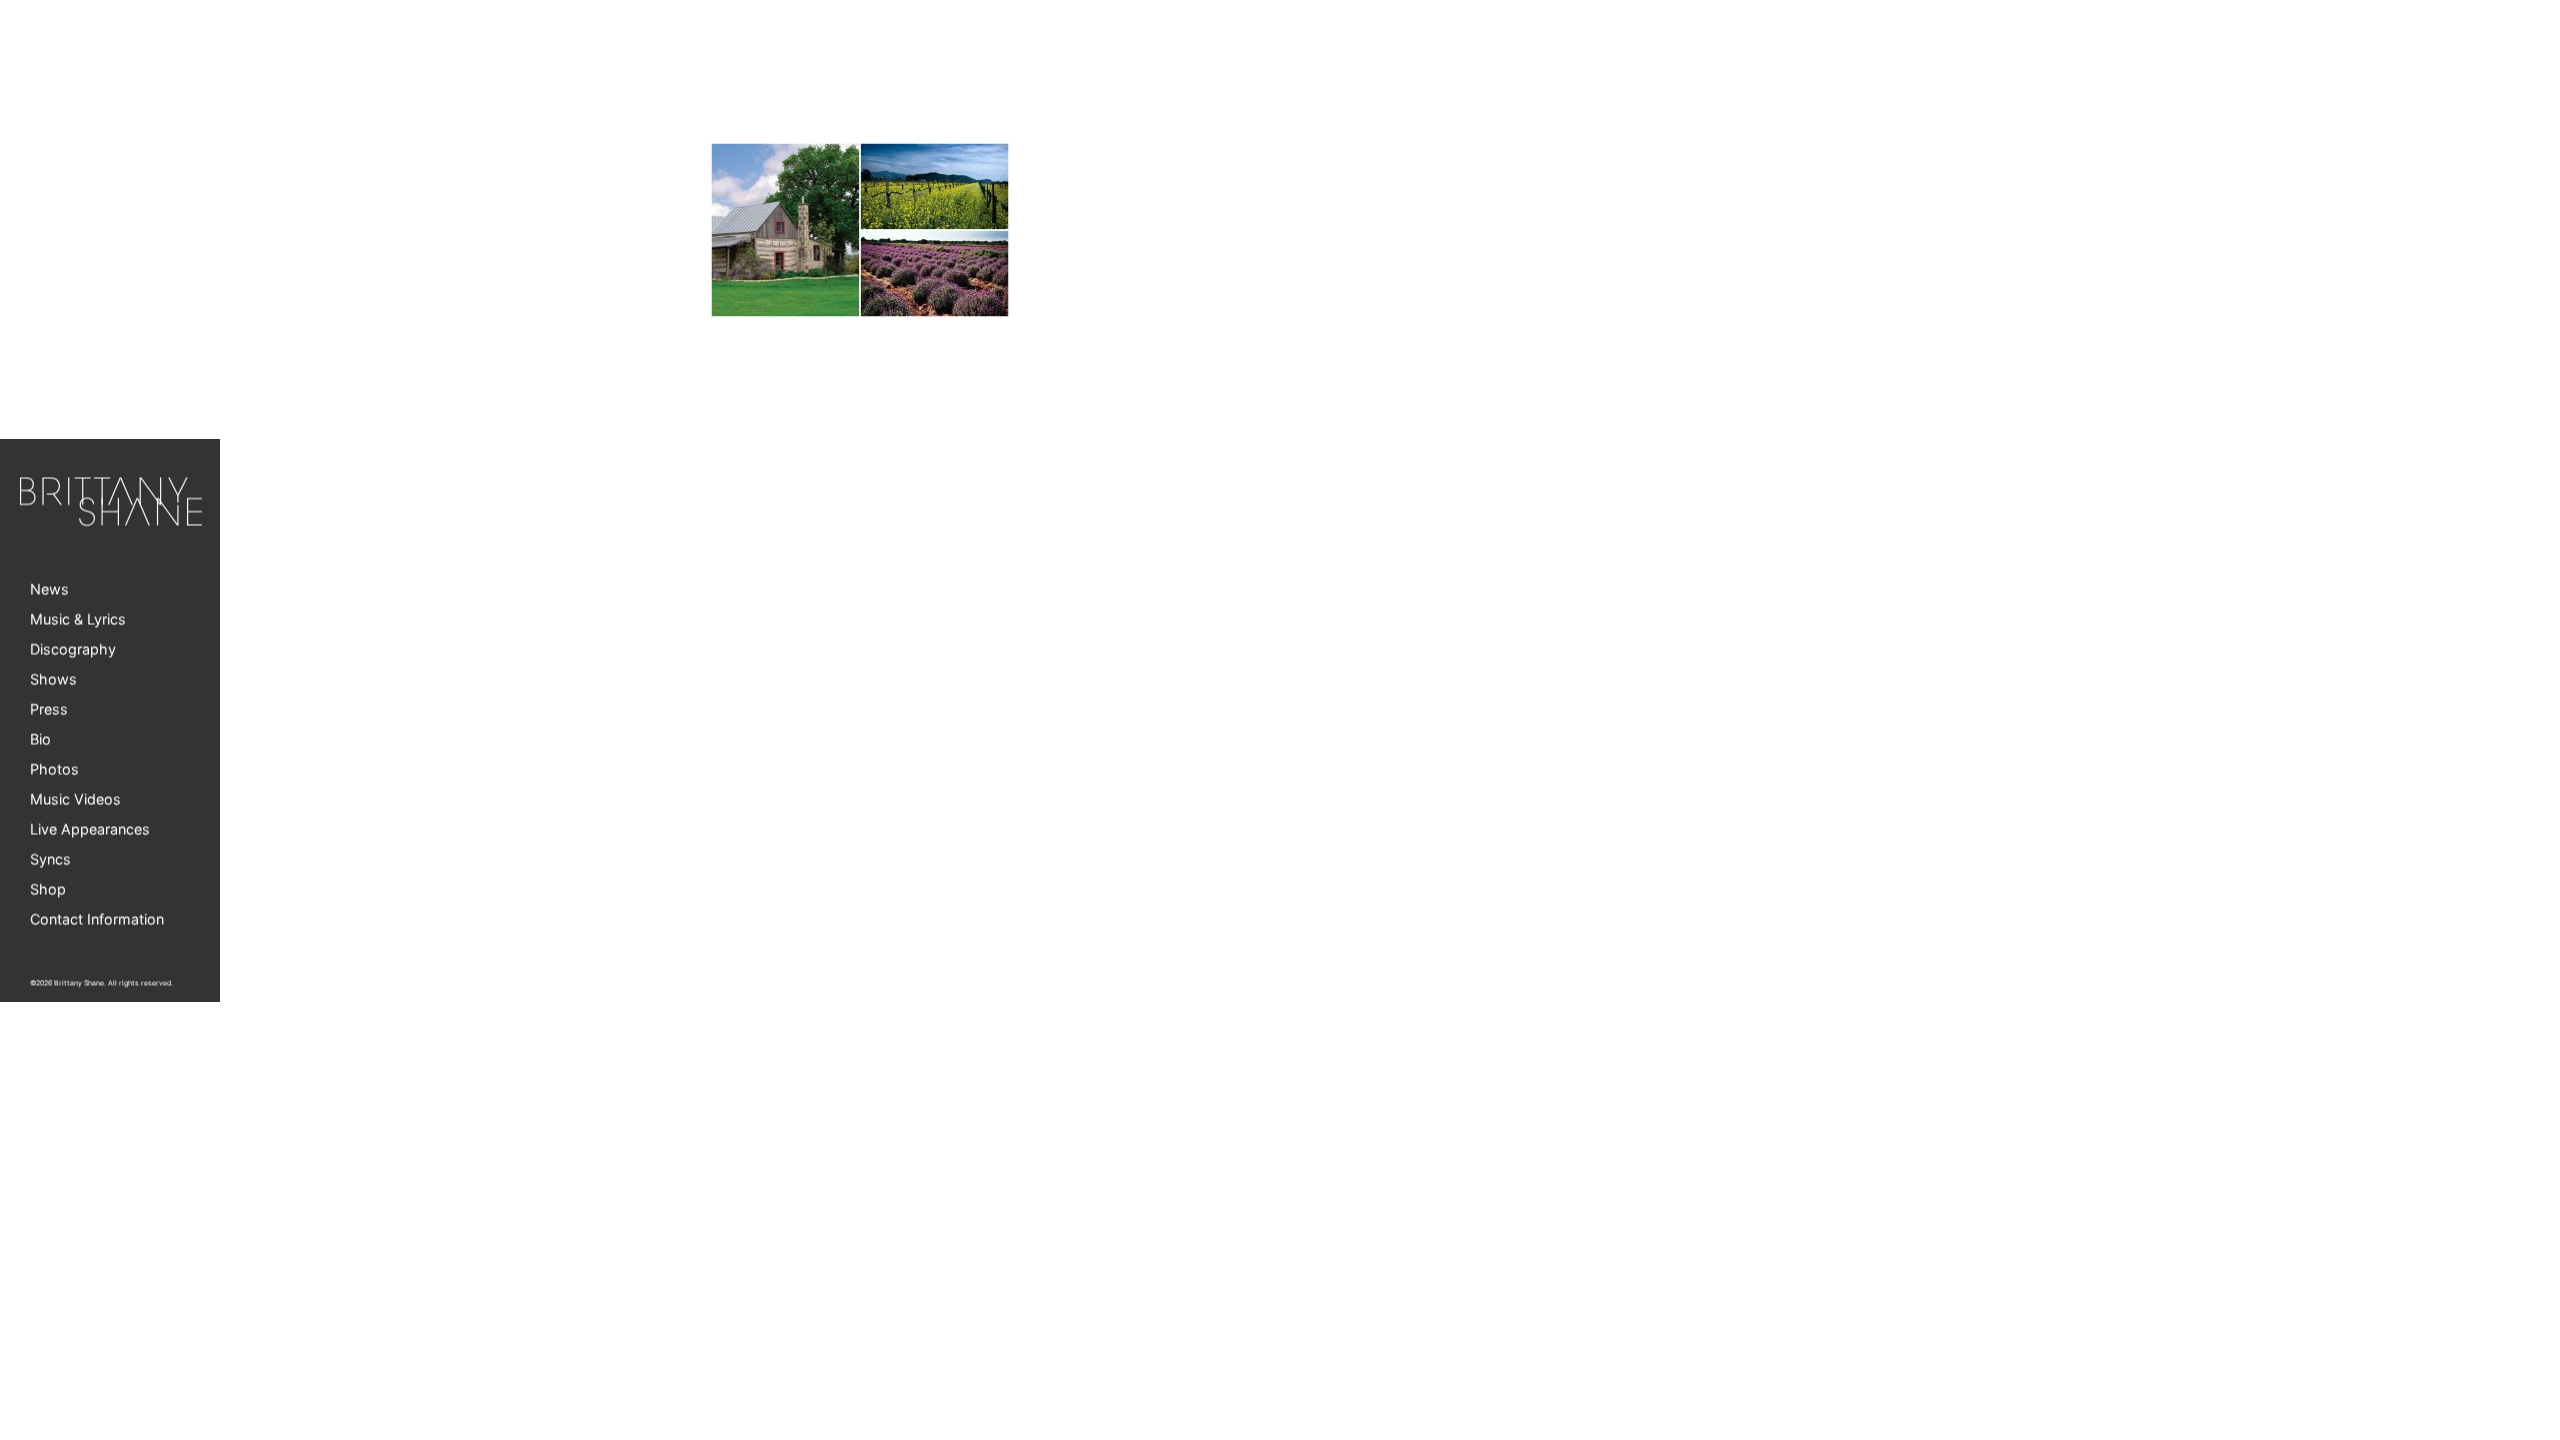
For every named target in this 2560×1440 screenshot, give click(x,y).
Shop (48, 889)
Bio (40, 739)
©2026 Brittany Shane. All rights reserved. (101, 983)
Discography (73, 649)
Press (49, 709)
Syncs (50, 859)
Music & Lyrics (78, 619)
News (49, 589)
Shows (53, 679)
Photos (54, 769)
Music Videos (75, 799)
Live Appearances (90, 829)
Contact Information (97, 919)
